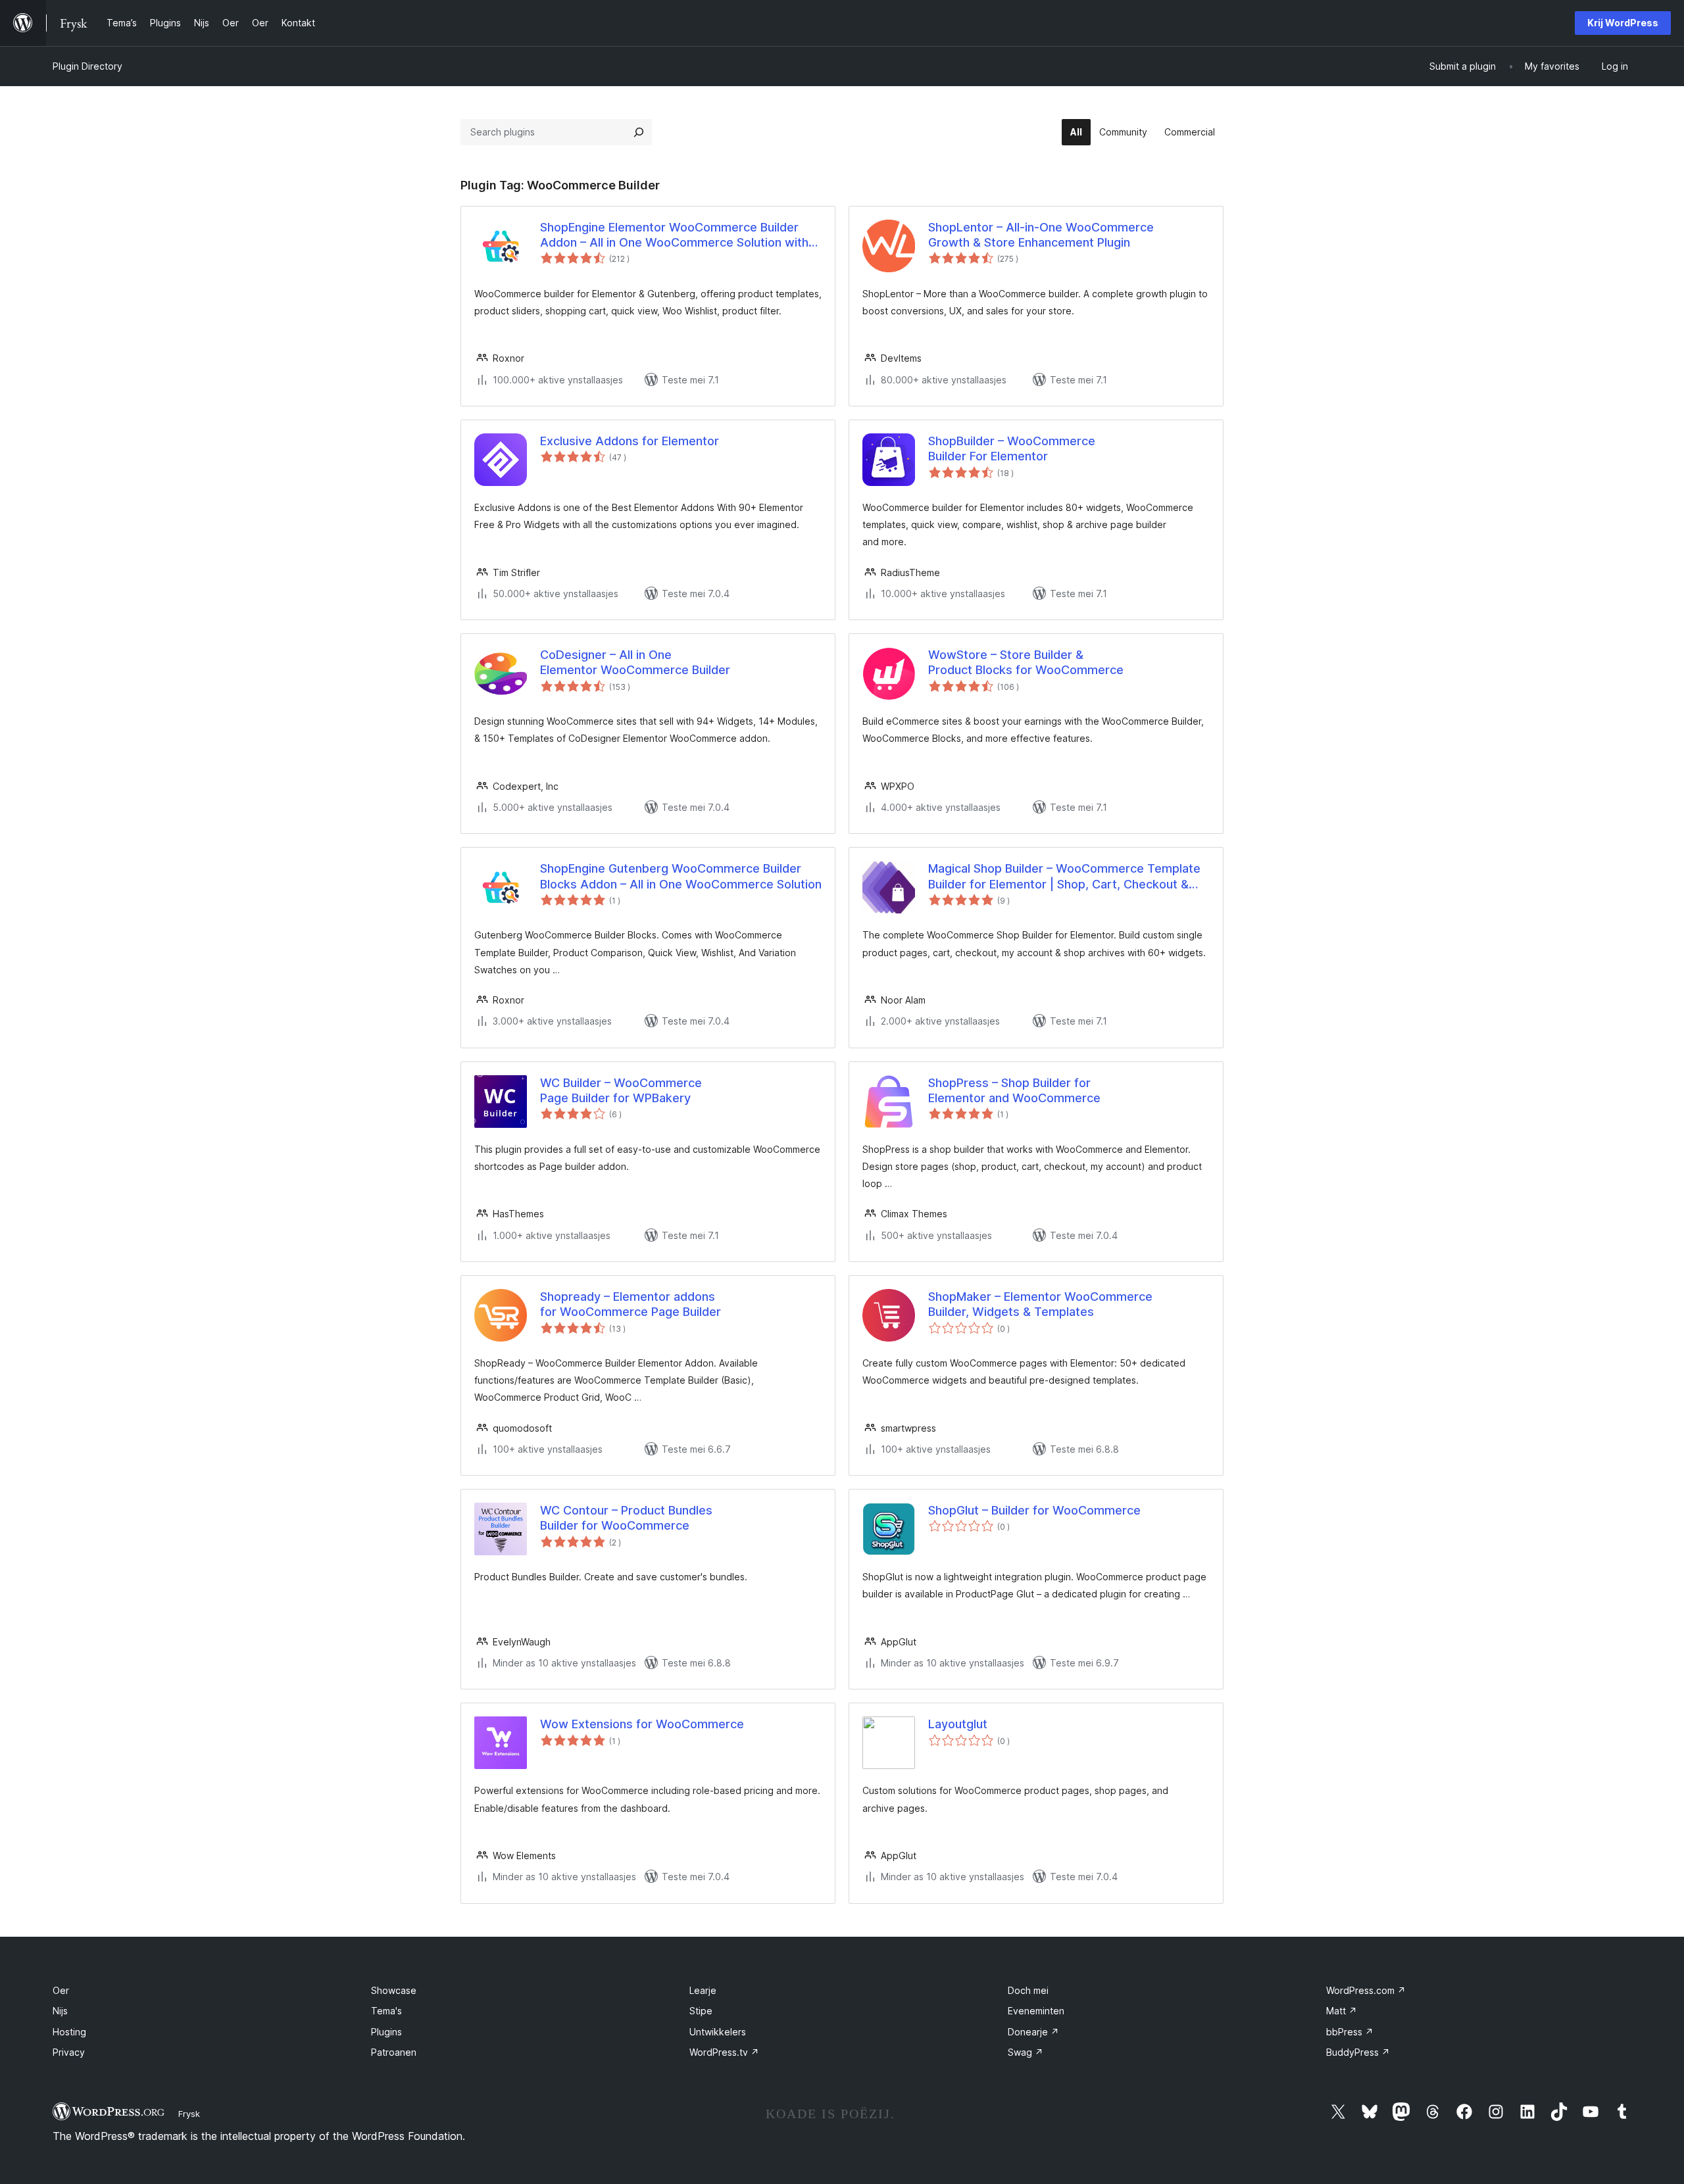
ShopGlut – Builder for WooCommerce (1034, 1510)
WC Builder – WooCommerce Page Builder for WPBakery (621, 1090)
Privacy (69, 2052)
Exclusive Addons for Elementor (630, 441)
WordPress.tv (724, 2052)
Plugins (386, 2032)
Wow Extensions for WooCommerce (642, 1724)
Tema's (386, 2011)
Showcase (394, 1990)
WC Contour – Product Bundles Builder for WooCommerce (626, 1518)
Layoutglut (958, 1724)
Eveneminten (1036, 2011)
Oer (61, 1990)
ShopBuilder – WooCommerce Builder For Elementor (1012, 449)
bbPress (1350, 2032)
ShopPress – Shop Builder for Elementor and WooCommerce (1014, 1090)
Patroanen (394, 2052)
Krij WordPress (1623, 23)
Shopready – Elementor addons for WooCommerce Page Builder (631, 1304)
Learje (703, 1990)
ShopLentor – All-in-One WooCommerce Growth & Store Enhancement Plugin (1041, 235)
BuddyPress (1358, 2052)
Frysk (189, 2114)
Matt (1342, 2011)
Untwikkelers (718, 2032)
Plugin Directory (87, 66)
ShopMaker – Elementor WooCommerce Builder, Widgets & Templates (1040, 1304)
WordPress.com (1366, 1990)
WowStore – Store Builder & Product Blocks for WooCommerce (1026, 662)
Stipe (701, 2011)
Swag (1026, 2052)
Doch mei (1028, 1990)
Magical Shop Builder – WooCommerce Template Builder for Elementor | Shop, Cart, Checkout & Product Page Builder (1064, 877)
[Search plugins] (639, 132)
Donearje (1033, 2032)
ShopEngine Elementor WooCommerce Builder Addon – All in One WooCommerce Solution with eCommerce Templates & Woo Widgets (674, 235)
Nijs (60, 2011)
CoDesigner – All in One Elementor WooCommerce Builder (635, 662)
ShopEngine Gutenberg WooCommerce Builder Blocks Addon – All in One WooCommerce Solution (681, 876)
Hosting (69, 2032)
